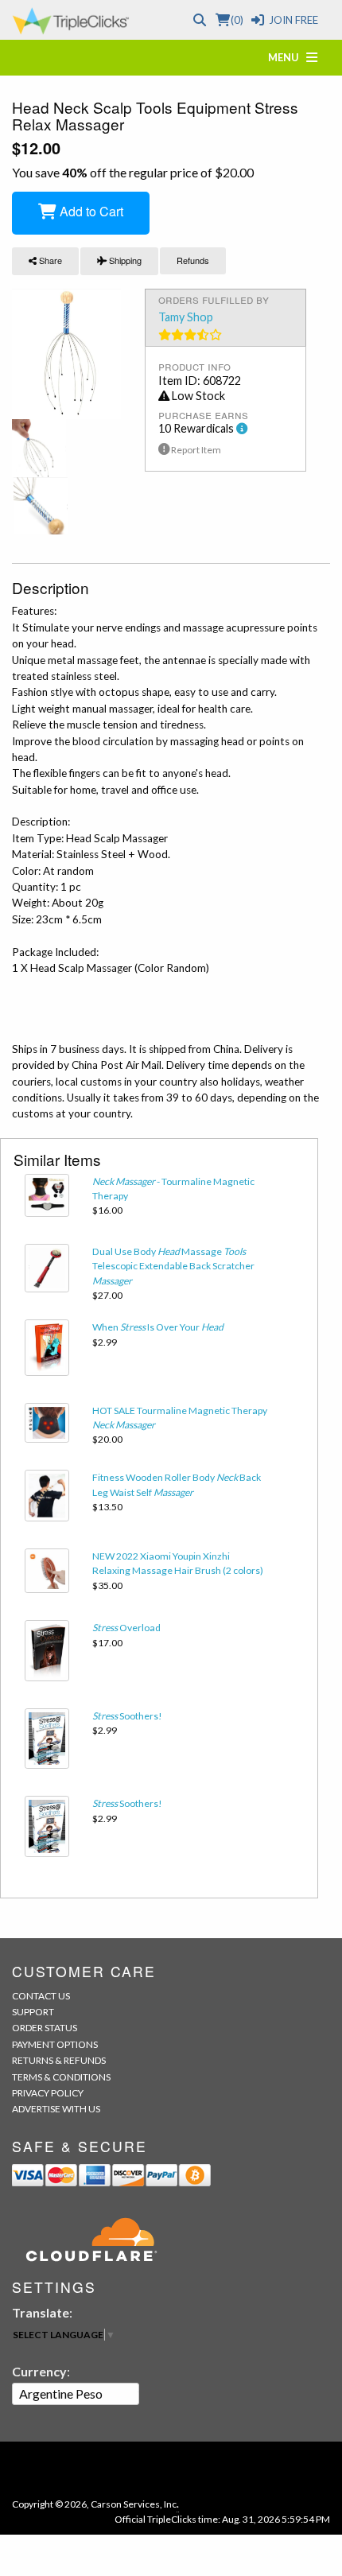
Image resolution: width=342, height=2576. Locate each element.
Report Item (195, 450)
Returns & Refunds (59, 2060)
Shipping (124, 260)
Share (49, 260)
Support (33, 2012)
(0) (237, 20)
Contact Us (41, 1996)
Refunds (193, 260)
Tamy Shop (186, 317)
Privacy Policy (48, 2093)
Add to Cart (90, 211)
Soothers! (127, 1716)
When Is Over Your (158, 1327)
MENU (287, 57)
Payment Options (55, 2044)
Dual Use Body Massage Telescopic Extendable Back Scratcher (173, 1266)
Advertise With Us (56, 2109)
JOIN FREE (293, 20)
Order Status (45, 2028)
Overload (126, 1628)
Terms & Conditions (61, 2077)
